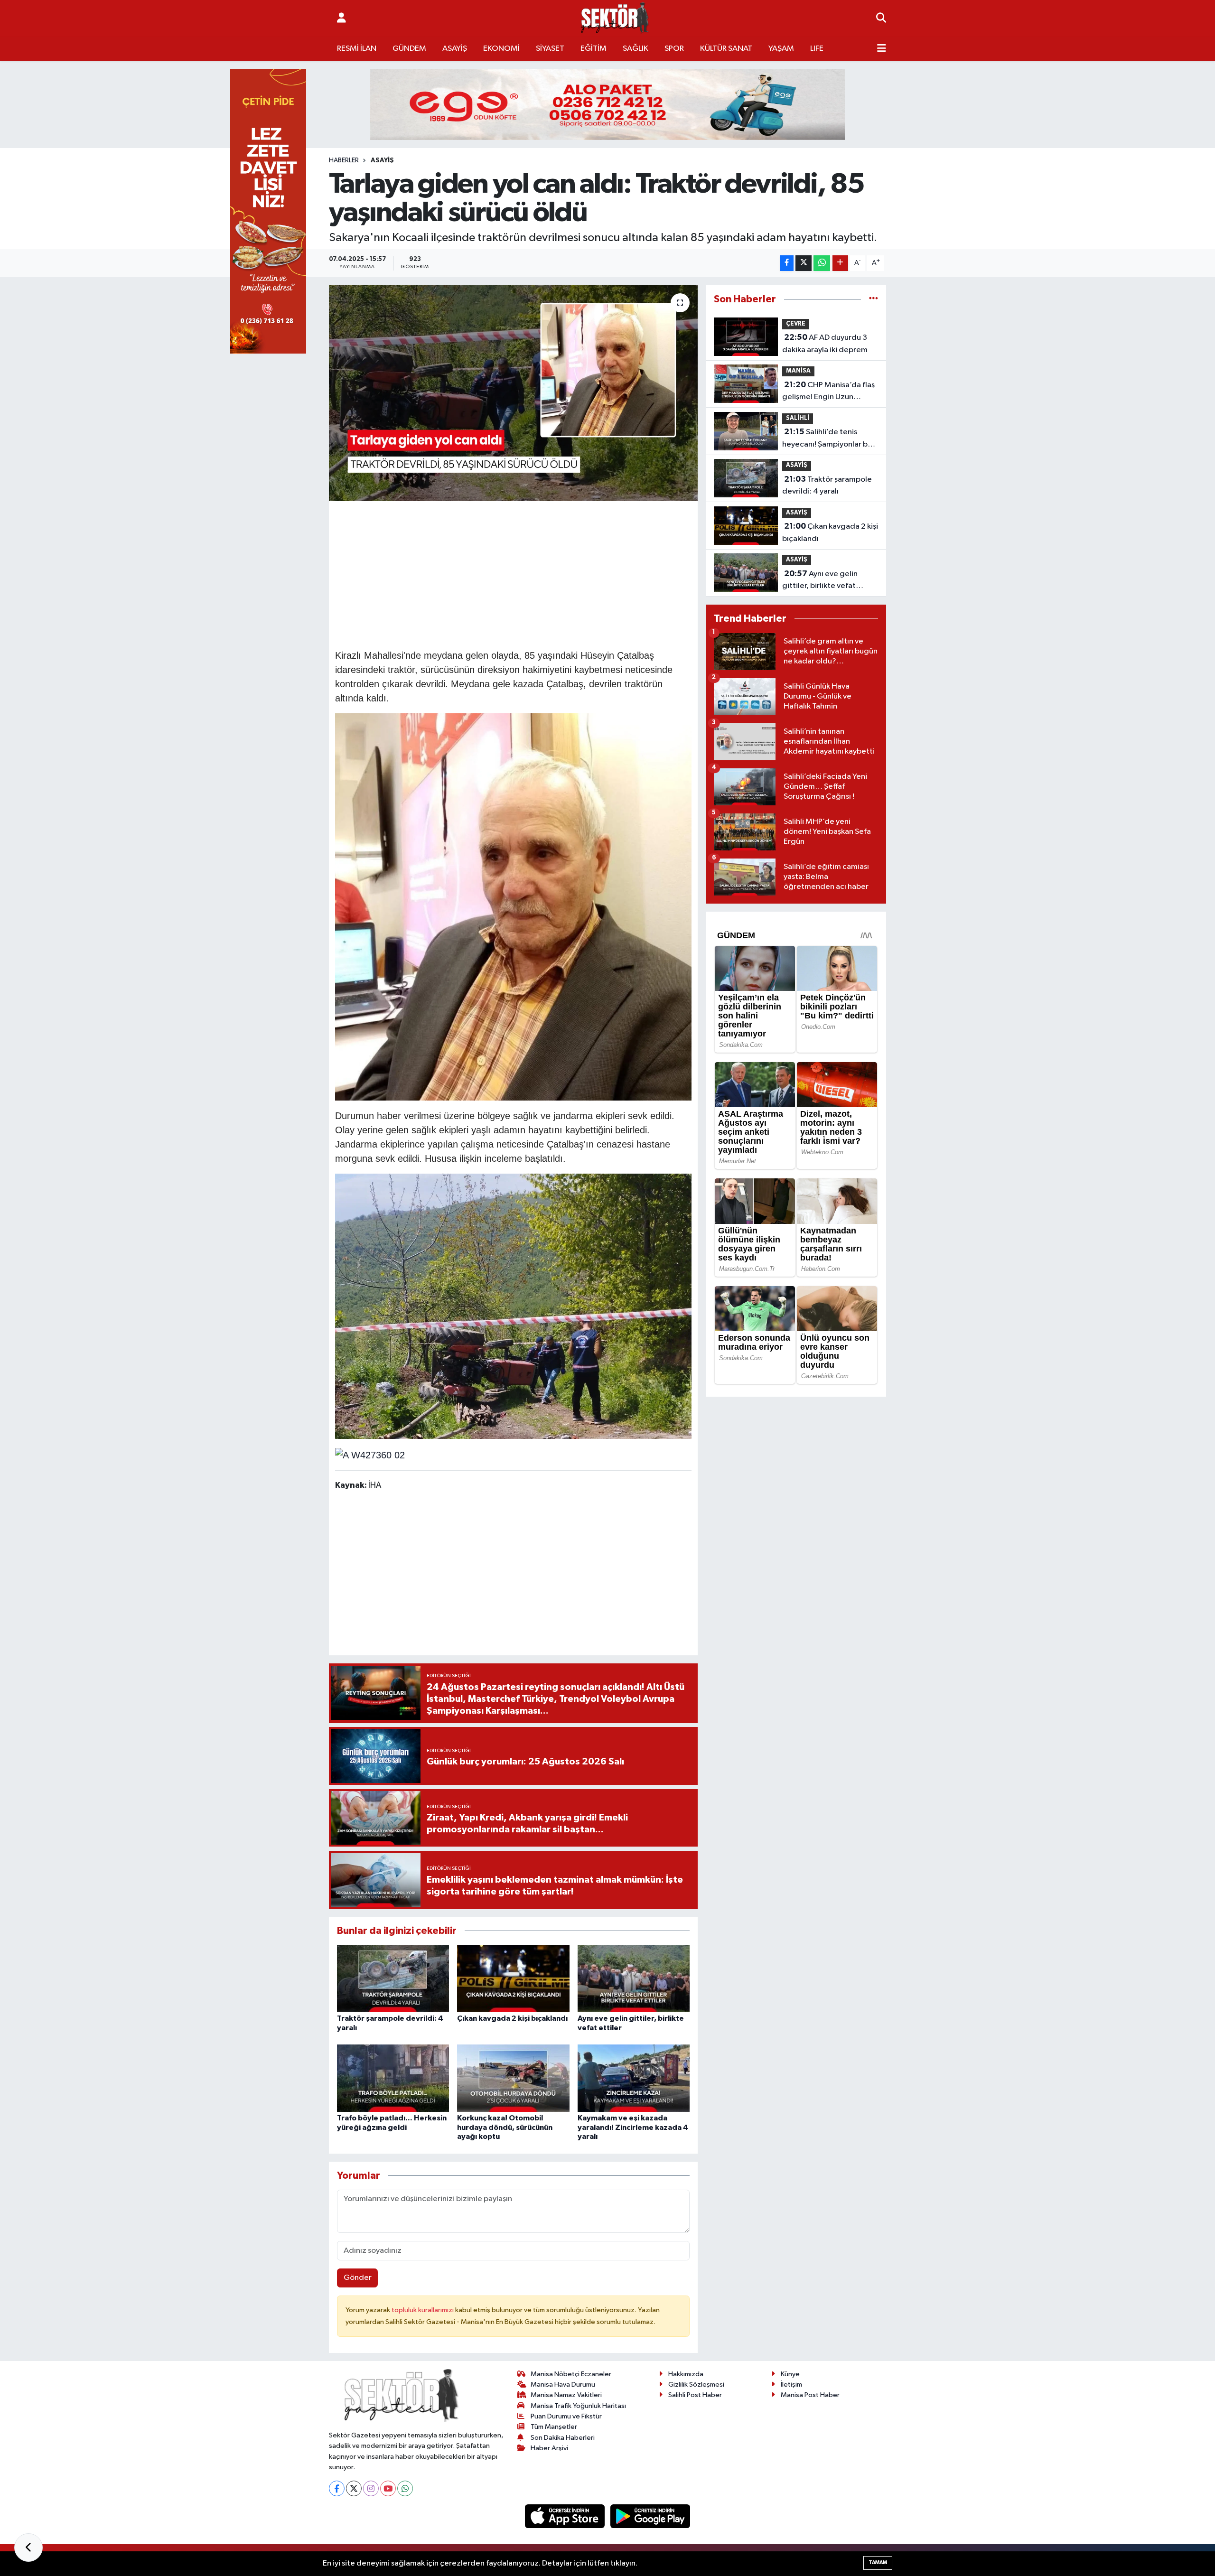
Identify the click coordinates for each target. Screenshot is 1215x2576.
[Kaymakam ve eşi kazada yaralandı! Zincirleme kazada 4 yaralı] (634, 2078)
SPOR (674, 49)
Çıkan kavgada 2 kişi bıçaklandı (512, 2018)
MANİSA (798, 371)
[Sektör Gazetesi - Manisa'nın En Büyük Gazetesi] (615, 18)
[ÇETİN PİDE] (268, 211)
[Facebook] (337, 2488)
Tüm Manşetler (554, 2427)
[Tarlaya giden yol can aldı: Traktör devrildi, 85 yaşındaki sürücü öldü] (513, 393)
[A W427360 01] (514, 1306)
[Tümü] (874, 299)
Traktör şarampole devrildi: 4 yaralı (827, 485)
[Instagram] (371, 2488)
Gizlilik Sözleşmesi (696, 2385)
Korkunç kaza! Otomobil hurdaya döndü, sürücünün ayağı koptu (505, 2127)
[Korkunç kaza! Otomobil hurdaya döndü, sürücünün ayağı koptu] (513, 2078)
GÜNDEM (409, 49)
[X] (354, 2488)
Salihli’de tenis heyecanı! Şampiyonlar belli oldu (830, 439)
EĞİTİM (593, 49)
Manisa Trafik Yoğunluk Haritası (578, 2406)
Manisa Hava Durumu (563, 2385)
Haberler (344, 160)
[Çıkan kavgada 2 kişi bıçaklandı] (513, 1978)
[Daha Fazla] (840, 263)
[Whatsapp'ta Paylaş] (822, 263)
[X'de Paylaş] (804, 263)
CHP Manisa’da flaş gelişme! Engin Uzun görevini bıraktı (828, 392)
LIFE (817, 49)
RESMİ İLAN (357, 49)
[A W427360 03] (514, 906)
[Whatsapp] (405, 2488)
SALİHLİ (798, 418)
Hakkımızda (686, 2374)
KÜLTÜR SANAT (726, 49)
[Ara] (881, 19)
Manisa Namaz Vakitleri (566, 2395)
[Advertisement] (513, 574)
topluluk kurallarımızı (423, 2310)
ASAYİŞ (455, 49)
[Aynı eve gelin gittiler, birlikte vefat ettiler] (634, 1978)
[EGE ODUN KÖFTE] (607, 104)
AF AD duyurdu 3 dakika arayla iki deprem (825, 344)
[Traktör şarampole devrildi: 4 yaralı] (393, 1978)
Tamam (878, 2562)
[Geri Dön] (28, 2548)
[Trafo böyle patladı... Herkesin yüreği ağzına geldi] (393, 2078)
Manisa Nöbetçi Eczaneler (571, 2374)
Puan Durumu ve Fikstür (566, 2416)
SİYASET (550, 49)
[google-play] (650, 2516)
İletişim (791, 2385)
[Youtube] (388, 2488)
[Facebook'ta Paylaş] (787, 263)
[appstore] (566, 2516)
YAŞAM (781, 49)
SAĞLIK (636, 49)
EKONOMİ (501, 49)
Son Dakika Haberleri (563, 2438)
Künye (790, 2374)
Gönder (358, 2278)
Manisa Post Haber (810, 2395)
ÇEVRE (796, 324)
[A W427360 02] (370, 1454)
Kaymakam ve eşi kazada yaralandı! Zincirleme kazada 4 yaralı (633, 2127)
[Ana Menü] (882, 49)
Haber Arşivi (549, 2448)
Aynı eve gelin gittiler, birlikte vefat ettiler (820, 581)
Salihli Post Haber (695, 2395)
